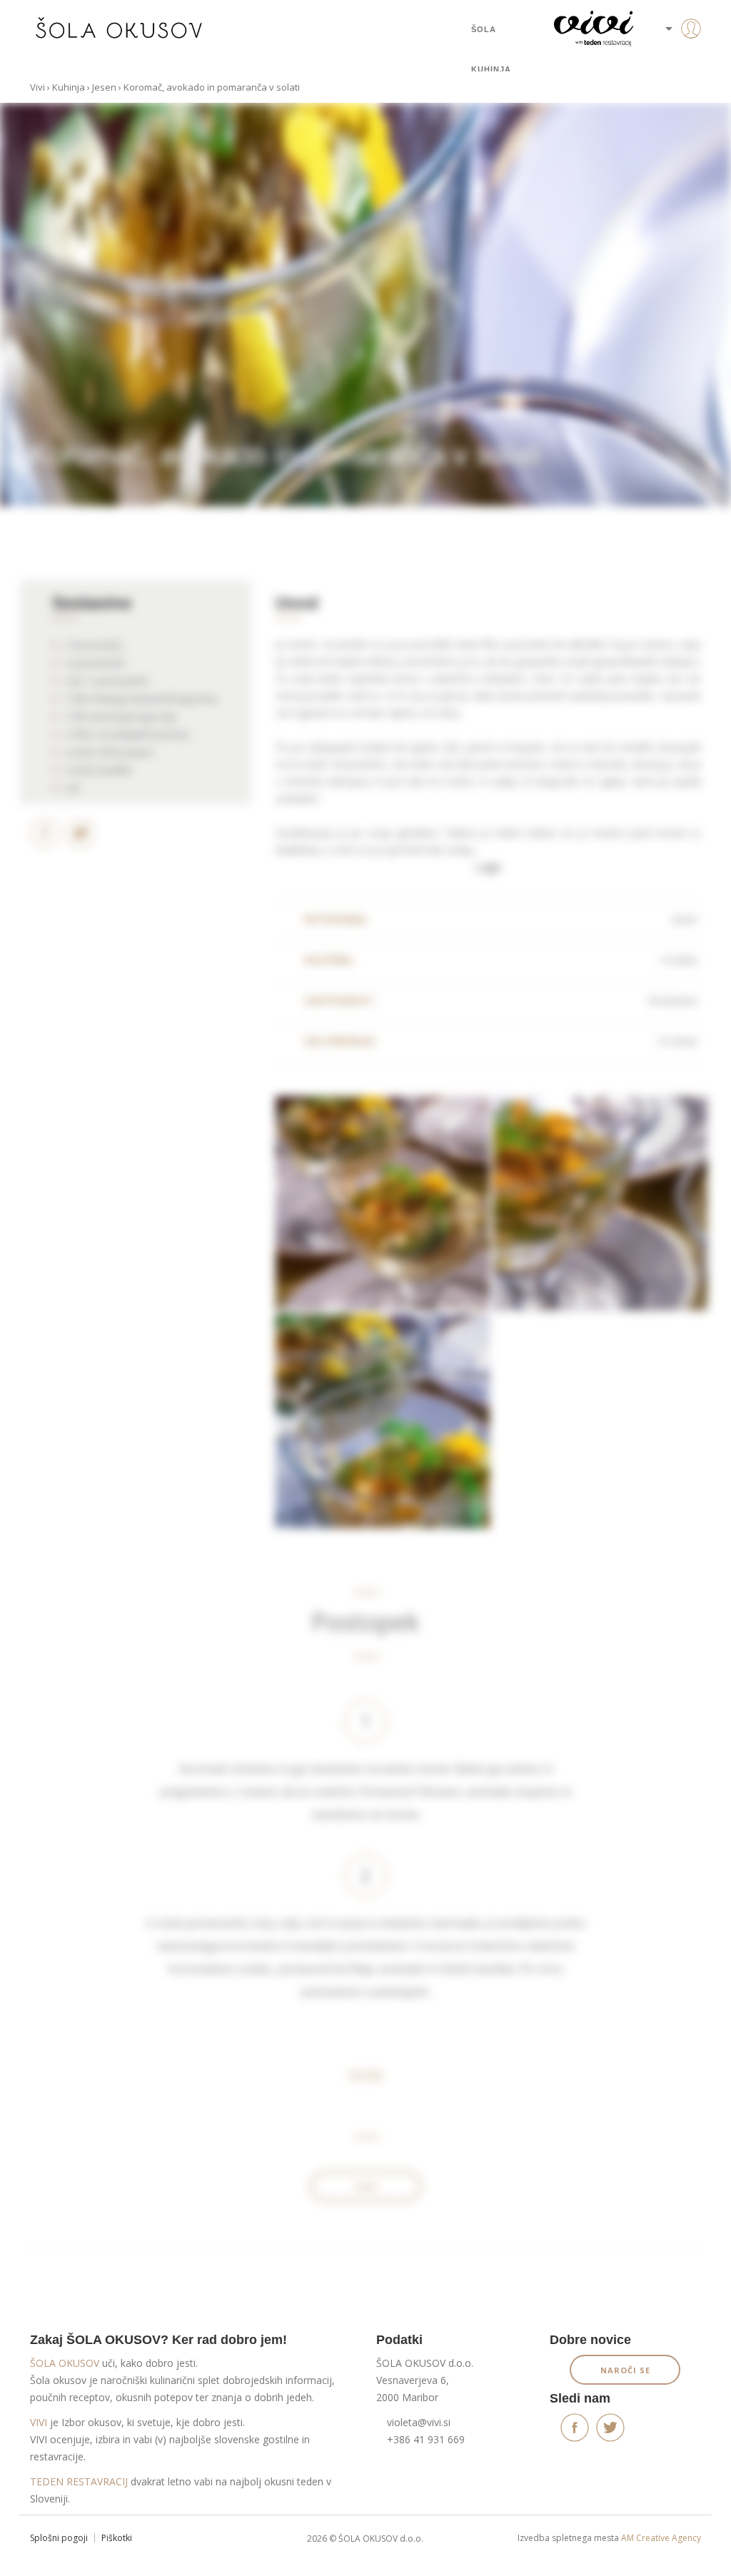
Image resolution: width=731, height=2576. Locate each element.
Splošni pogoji (59, 2538)
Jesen (104, 87)
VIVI (39, 2422)
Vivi (37, 87)
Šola (484, 29)
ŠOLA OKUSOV (65, 2363)
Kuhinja (491, 69)
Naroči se (625, 2370)
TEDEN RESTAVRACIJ (79, 2481)
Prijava (669, 57)
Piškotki (117, 2538)
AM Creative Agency (661, 2538)
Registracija (669, 79)
